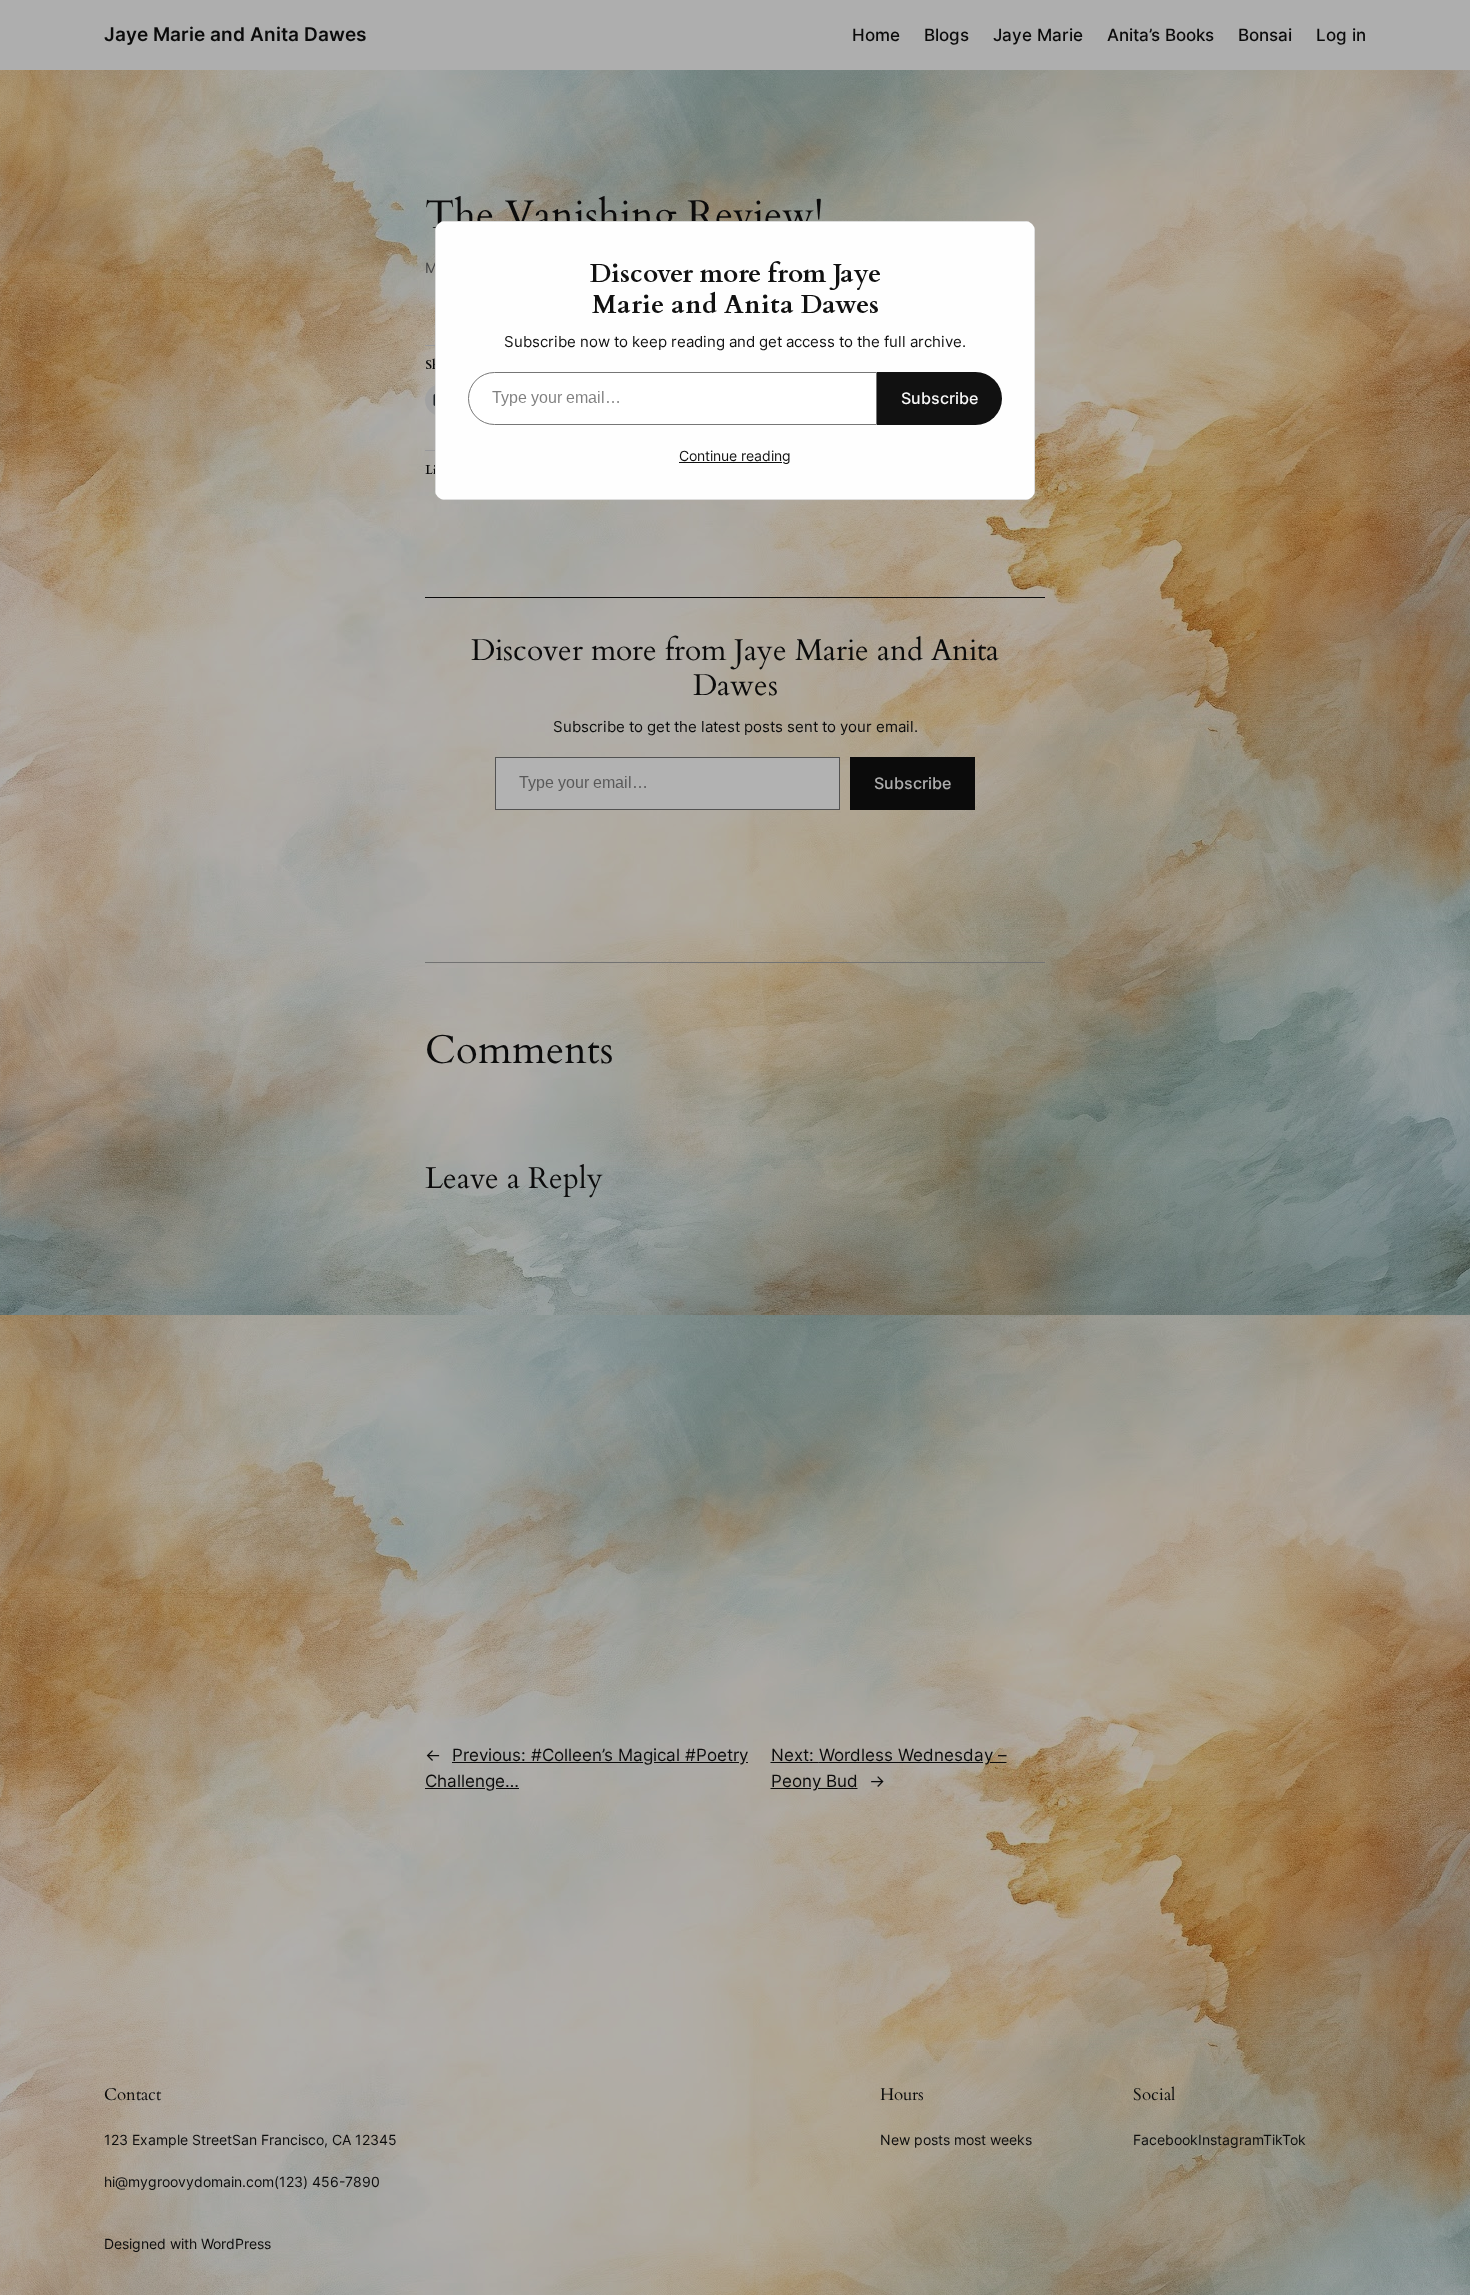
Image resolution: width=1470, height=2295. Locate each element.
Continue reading (735, 455)
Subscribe (939, 398)
